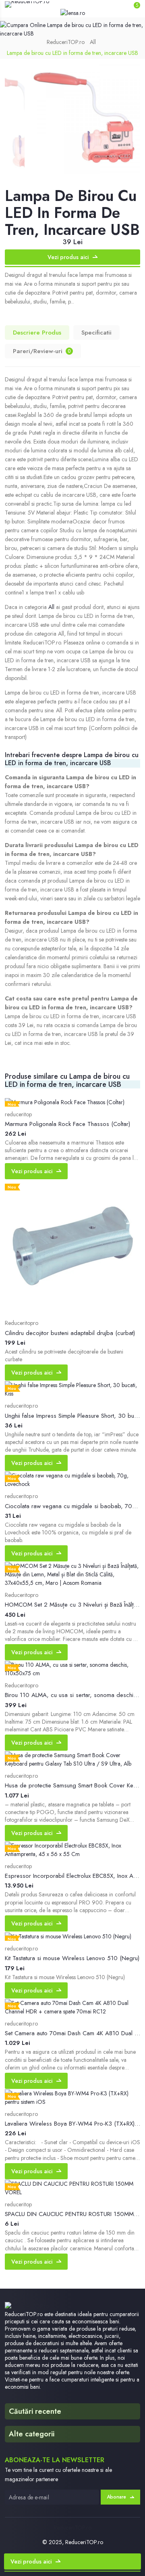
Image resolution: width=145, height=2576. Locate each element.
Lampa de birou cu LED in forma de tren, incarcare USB (72, 53)
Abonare (116, 2497)
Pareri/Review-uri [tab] (42, 351)
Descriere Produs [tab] (37, 333)
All (93, 42)
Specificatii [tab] (96, 333)
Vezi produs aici (68, 257)
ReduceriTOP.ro (66, 42)
